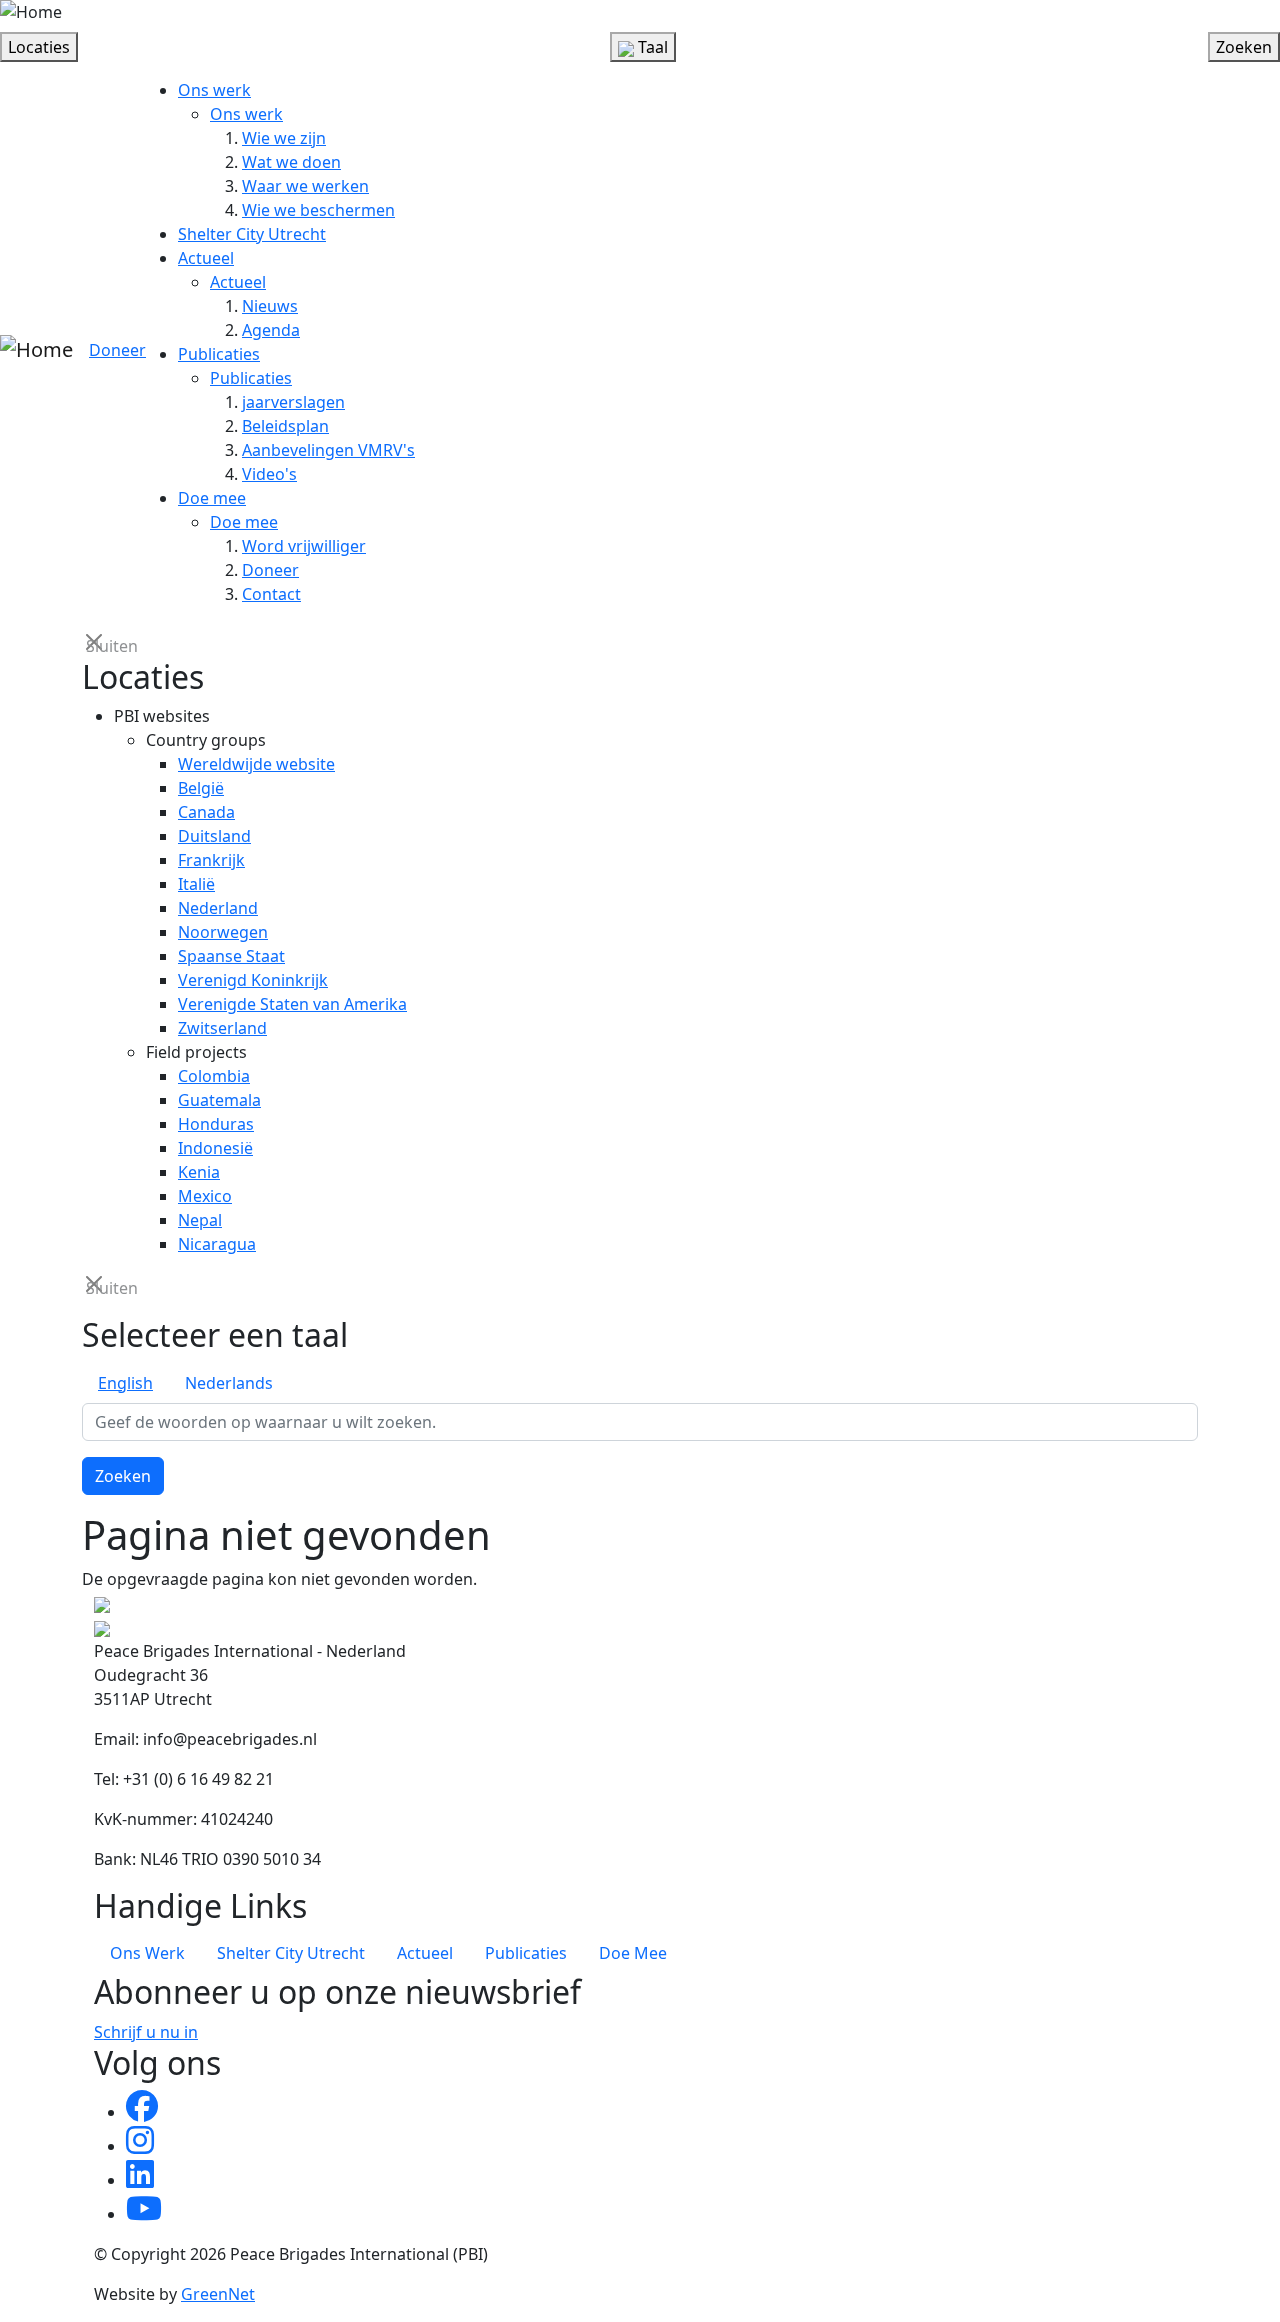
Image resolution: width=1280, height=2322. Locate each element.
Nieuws (270, 306)
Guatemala (219, 1100)
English (125, 1383)
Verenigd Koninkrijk (253, 980)
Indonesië (215, 1148)
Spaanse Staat (231, 956)
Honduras (216, 1124)
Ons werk (214, 90)
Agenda (271, 330)
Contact (271, 594)
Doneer (117, 350)
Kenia (199, 1172)
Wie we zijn (284, 138)
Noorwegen (223, 932)
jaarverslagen (293, 402)
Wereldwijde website (256, 764)
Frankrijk (211, 860)
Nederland (218, 908)
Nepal (200, 1220)
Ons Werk (147, 1953)
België (201, 788)
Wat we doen (291, 162)
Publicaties (219, 354)
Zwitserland (222, 1028)
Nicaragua (217, 1244)
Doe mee (212, 498)
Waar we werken (305, 186)
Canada (206, 812)
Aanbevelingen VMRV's (328, 450)
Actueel (206, 258)
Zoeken (123, 1476)
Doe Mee (633, 1953)
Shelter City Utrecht (252, 234)
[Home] (31, 12)
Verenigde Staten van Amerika (292, 1004)
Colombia (214, 1076)
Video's (269, 474)
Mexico (205, 1196)
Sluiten (96, 644)
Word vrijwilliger (304, 546)
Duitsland (214, 836)
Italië (196, 884)
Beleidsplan (285, 426)
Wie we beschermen (318, 210)
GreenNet (218, 2294)
